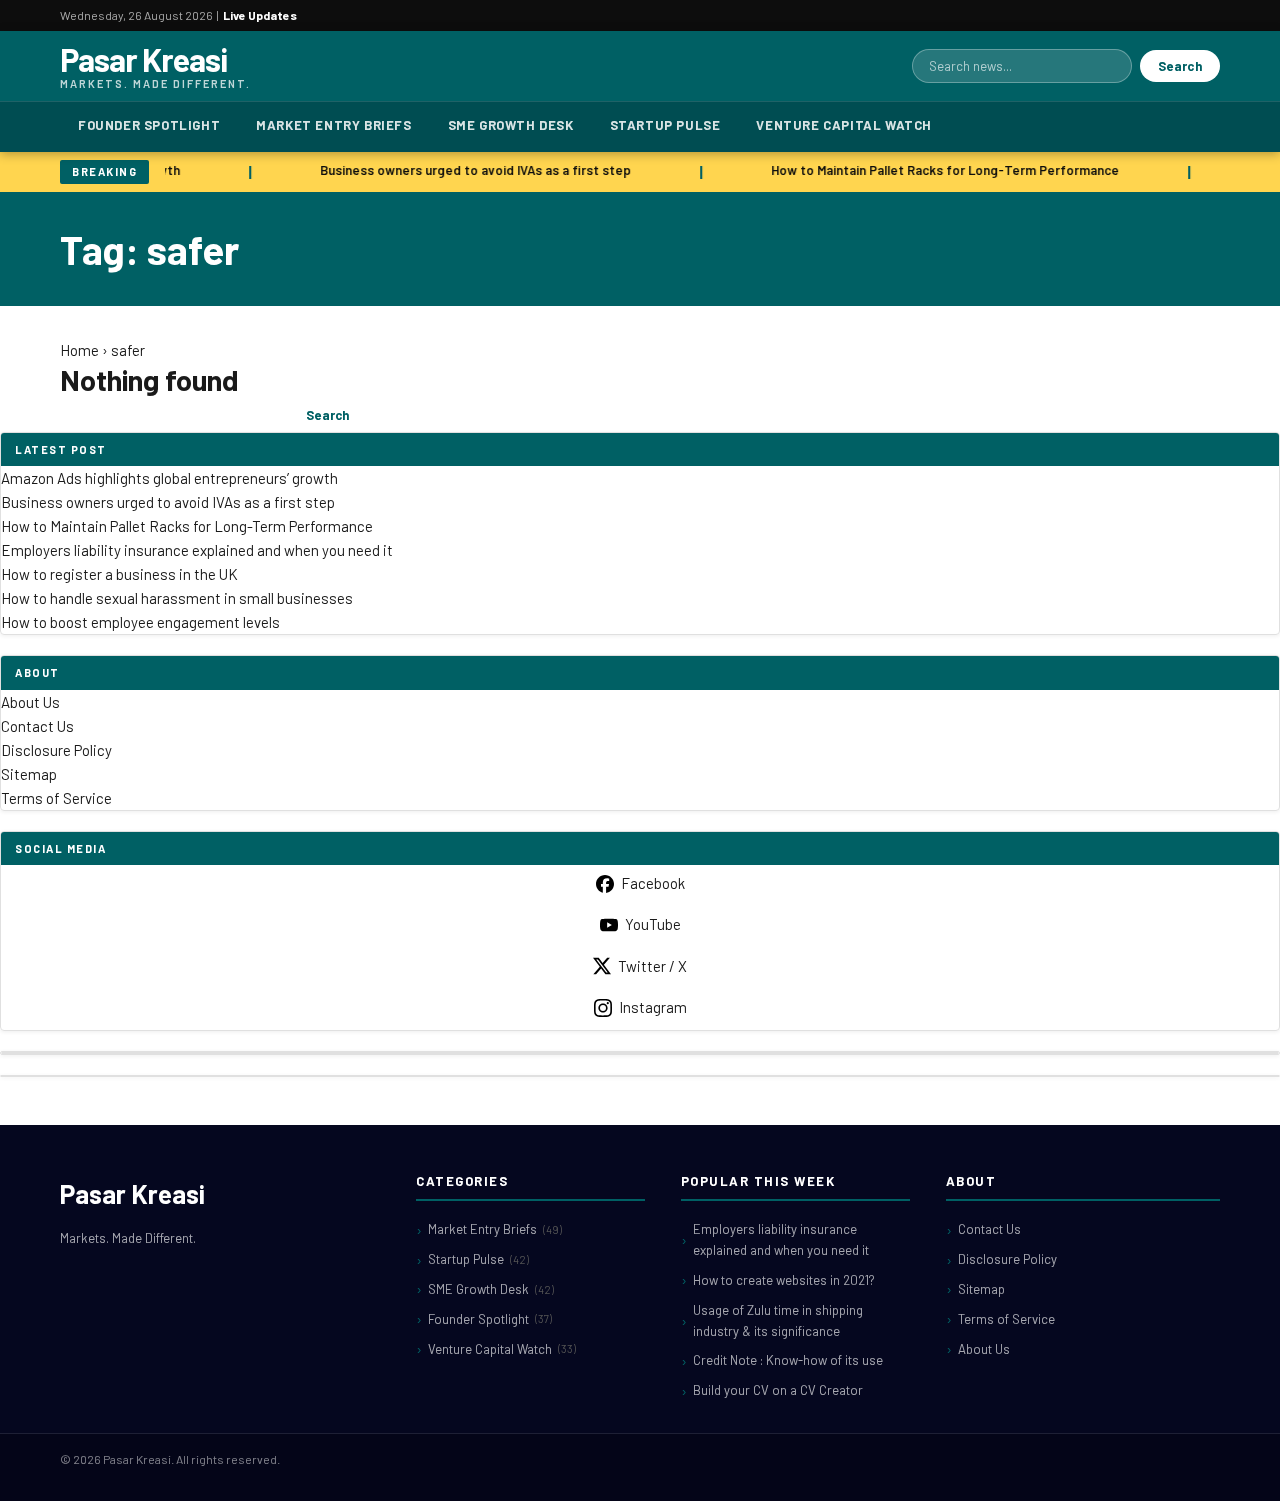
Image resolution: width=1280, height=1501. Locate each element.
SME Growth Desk (511, 125)
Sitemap (29, 774)
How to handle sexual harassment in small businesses (177, 598)
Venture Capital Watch (844, 125)
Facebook (653, 883)
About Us (30, 702)
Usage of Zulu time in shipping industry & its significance (778, 1320)
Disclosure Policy (56, 750)
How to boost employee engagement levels (140, 622)
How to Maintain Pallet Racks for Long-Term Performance (941, 170)
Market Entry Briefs (333, 125)
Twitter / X (652, 966)
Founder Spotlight (149, 125)
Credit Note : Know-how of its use (788, 1360)
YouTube (653, 924)
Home (79, 350)
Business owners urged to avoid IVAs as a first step (471, 170)
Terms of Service (56, 798)
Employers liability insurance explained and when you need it (197, 550)
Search (1180, 66)
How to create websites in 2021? (784, 1280)
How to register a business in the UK (119, 574)
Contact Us (37, 726)
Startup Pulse (665, 125)
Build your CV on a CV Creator (778, 1390)
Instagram (653, 1007)
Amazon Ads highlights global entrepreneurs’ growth (169, 478)
